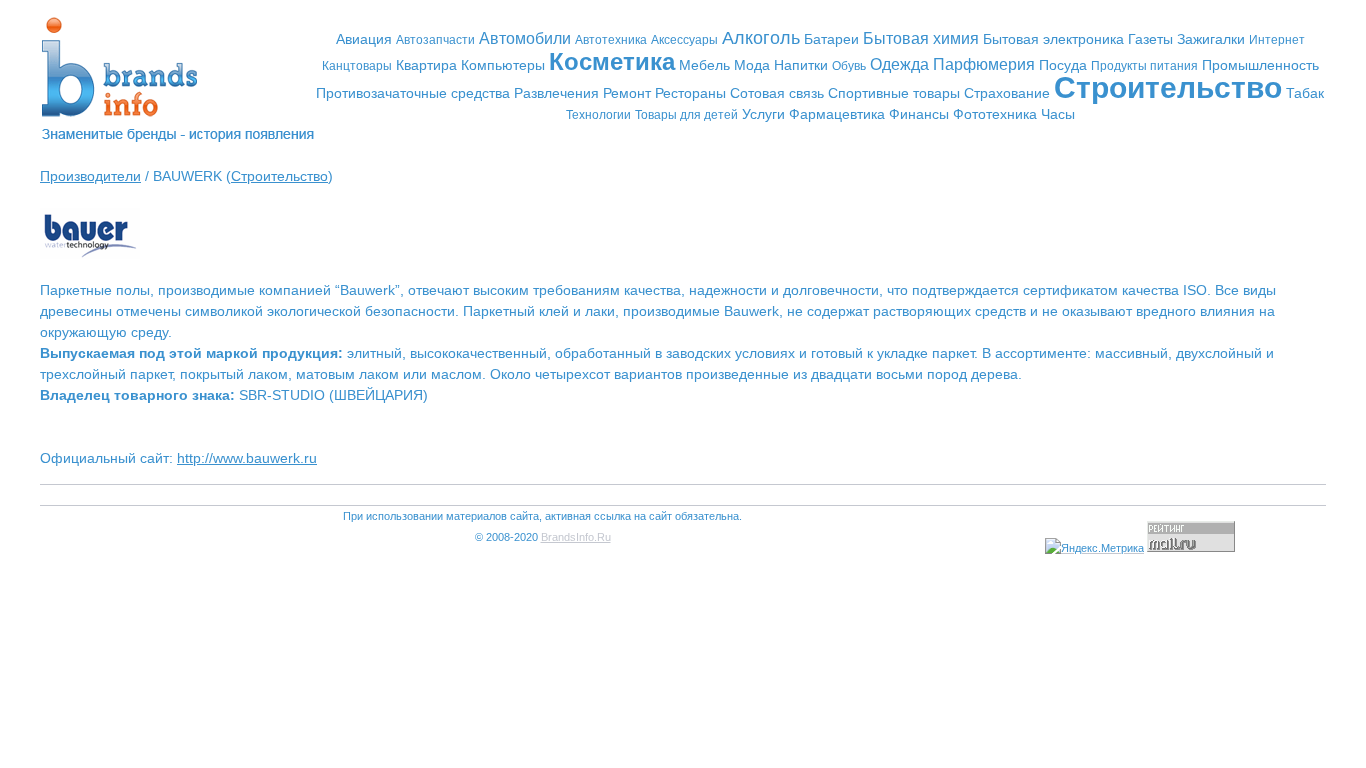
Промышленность (1260, 65)
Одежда (899, 64)
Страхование (1007, 93)
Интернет (1277, 40)
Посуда (1063, 65)
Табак (1305, 93)
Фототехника (995, 114)
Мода (752, 65)
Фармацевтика (837, 114)
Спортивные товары (894, 93)
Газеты (1150, 39)
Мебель (704, 65)
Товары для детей (686, 115)
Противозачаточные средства (413, 93)
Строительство (1168, 87)
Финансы (919, 114)
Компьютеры (503, 65)
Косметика (612, 61)
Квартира (426, 65)
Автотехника (611, 40)
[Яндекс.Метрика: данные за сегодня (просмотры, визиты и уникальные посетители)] (1094, 548)
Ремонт (627, 93)
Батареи (831, 39)
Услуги (763, 114)
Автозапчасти (435, 40)
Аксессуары (684, 40)
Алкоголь (761, 38)
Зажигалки (1211, 39)
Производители (90, 176)
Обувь (849, 66)
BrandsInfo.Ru (576, 537)
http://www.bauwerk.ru (247, 458)
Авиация (364, 39)
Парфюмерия (984, 64)
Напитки (801, 65)
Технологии (598, 115)
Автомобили (525, 38)
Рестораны (690, 93)
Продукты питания (1144, 66)
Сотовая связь (777, 93)
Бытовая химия (921, 38)
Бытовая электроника (1053, 39)
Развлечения (556, 93)
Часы (1058, 114)
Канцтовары (357, 66)
